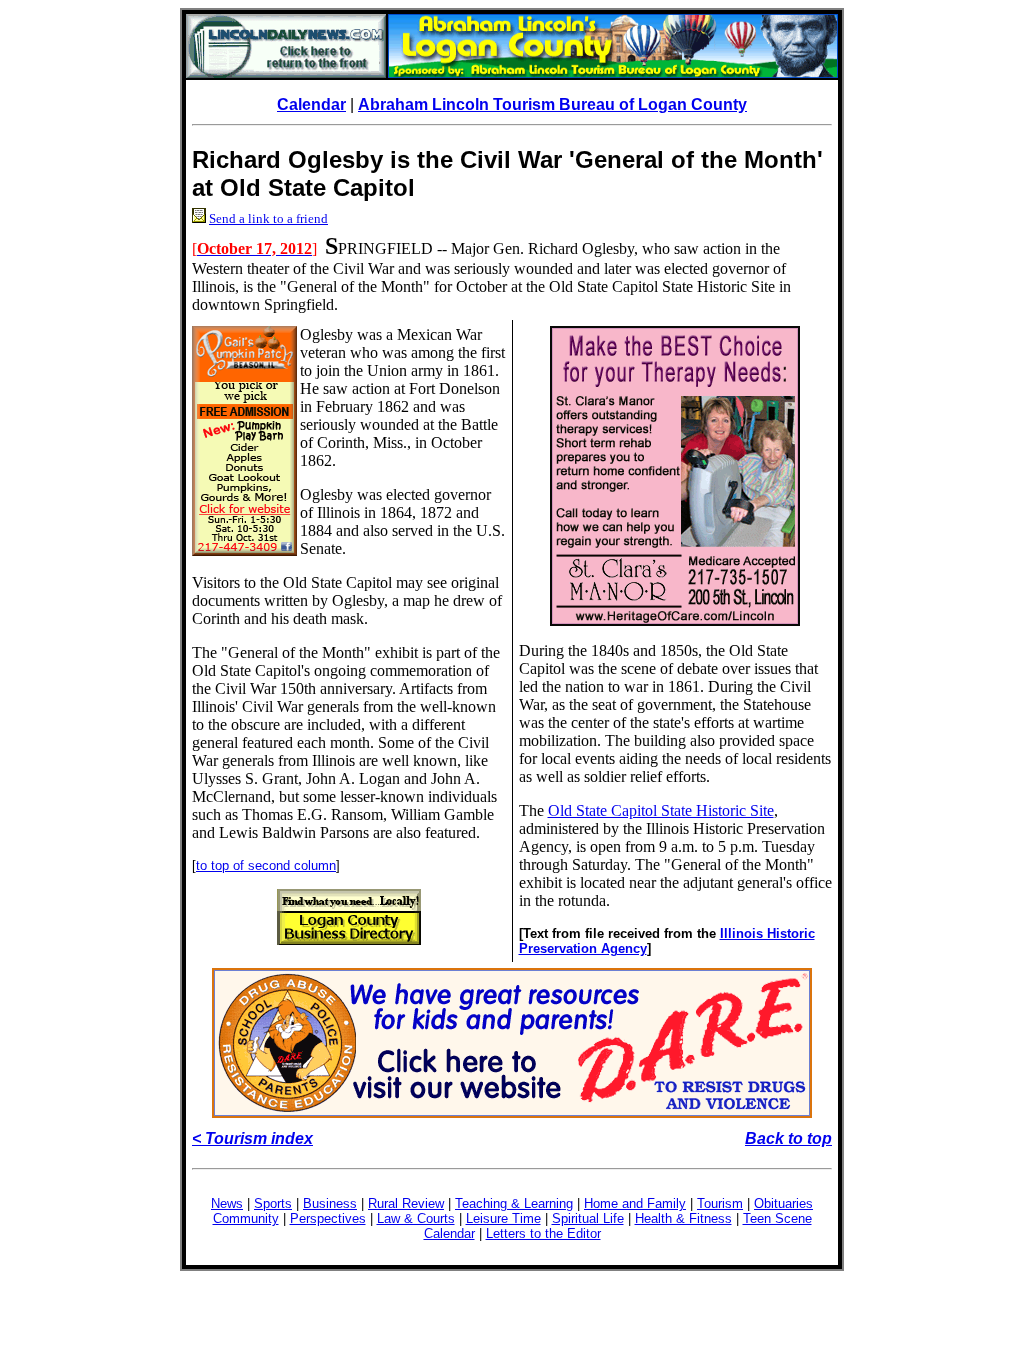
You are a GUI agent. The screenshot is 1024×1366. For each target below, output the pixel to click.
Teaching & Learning (514, 1203)
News (227, 1203)
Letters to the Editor (543, 1233)
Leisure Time (503, 1218)
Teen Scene (777, 1218)
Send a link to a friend (268, 218)
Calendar (311, 104)
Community (246, 1218)
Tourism (720, 1203)
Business (330, 1203)
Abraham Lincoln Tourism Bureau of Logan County (552, 104)
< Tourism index (252, 1138)
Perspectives (328, 1218)
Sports (273, 1203)
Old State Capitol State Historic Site (661, 810)
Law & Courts (416, 1218)
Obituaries (783, 1203)
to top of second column (266, 865)
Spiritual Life (588, 1218)
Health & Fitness (683, 1218)
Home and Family (635, 1203)
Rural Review (406, 1203)
